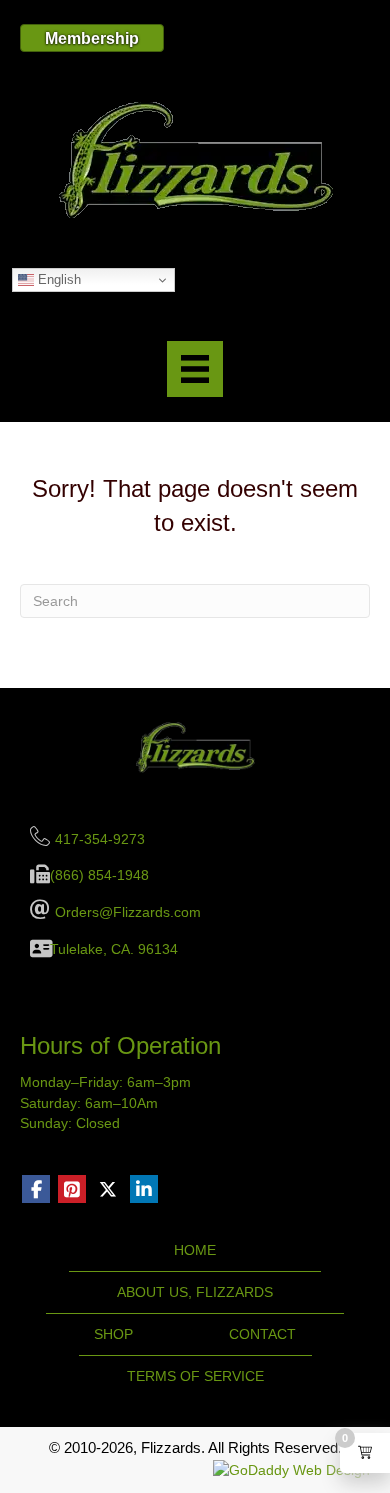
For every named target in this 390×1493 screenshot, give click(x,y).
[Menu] (195, 369)
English (57, 279)
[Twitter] (108, 1189)
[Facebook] (36, 1189)
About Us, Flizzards (195, 1292)
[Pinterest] (72, 1189)
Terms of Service (195, 1376)
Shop (113, 1334)
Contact (262, 1334)
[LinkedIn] (144, 1189)
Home (195, 1250)
